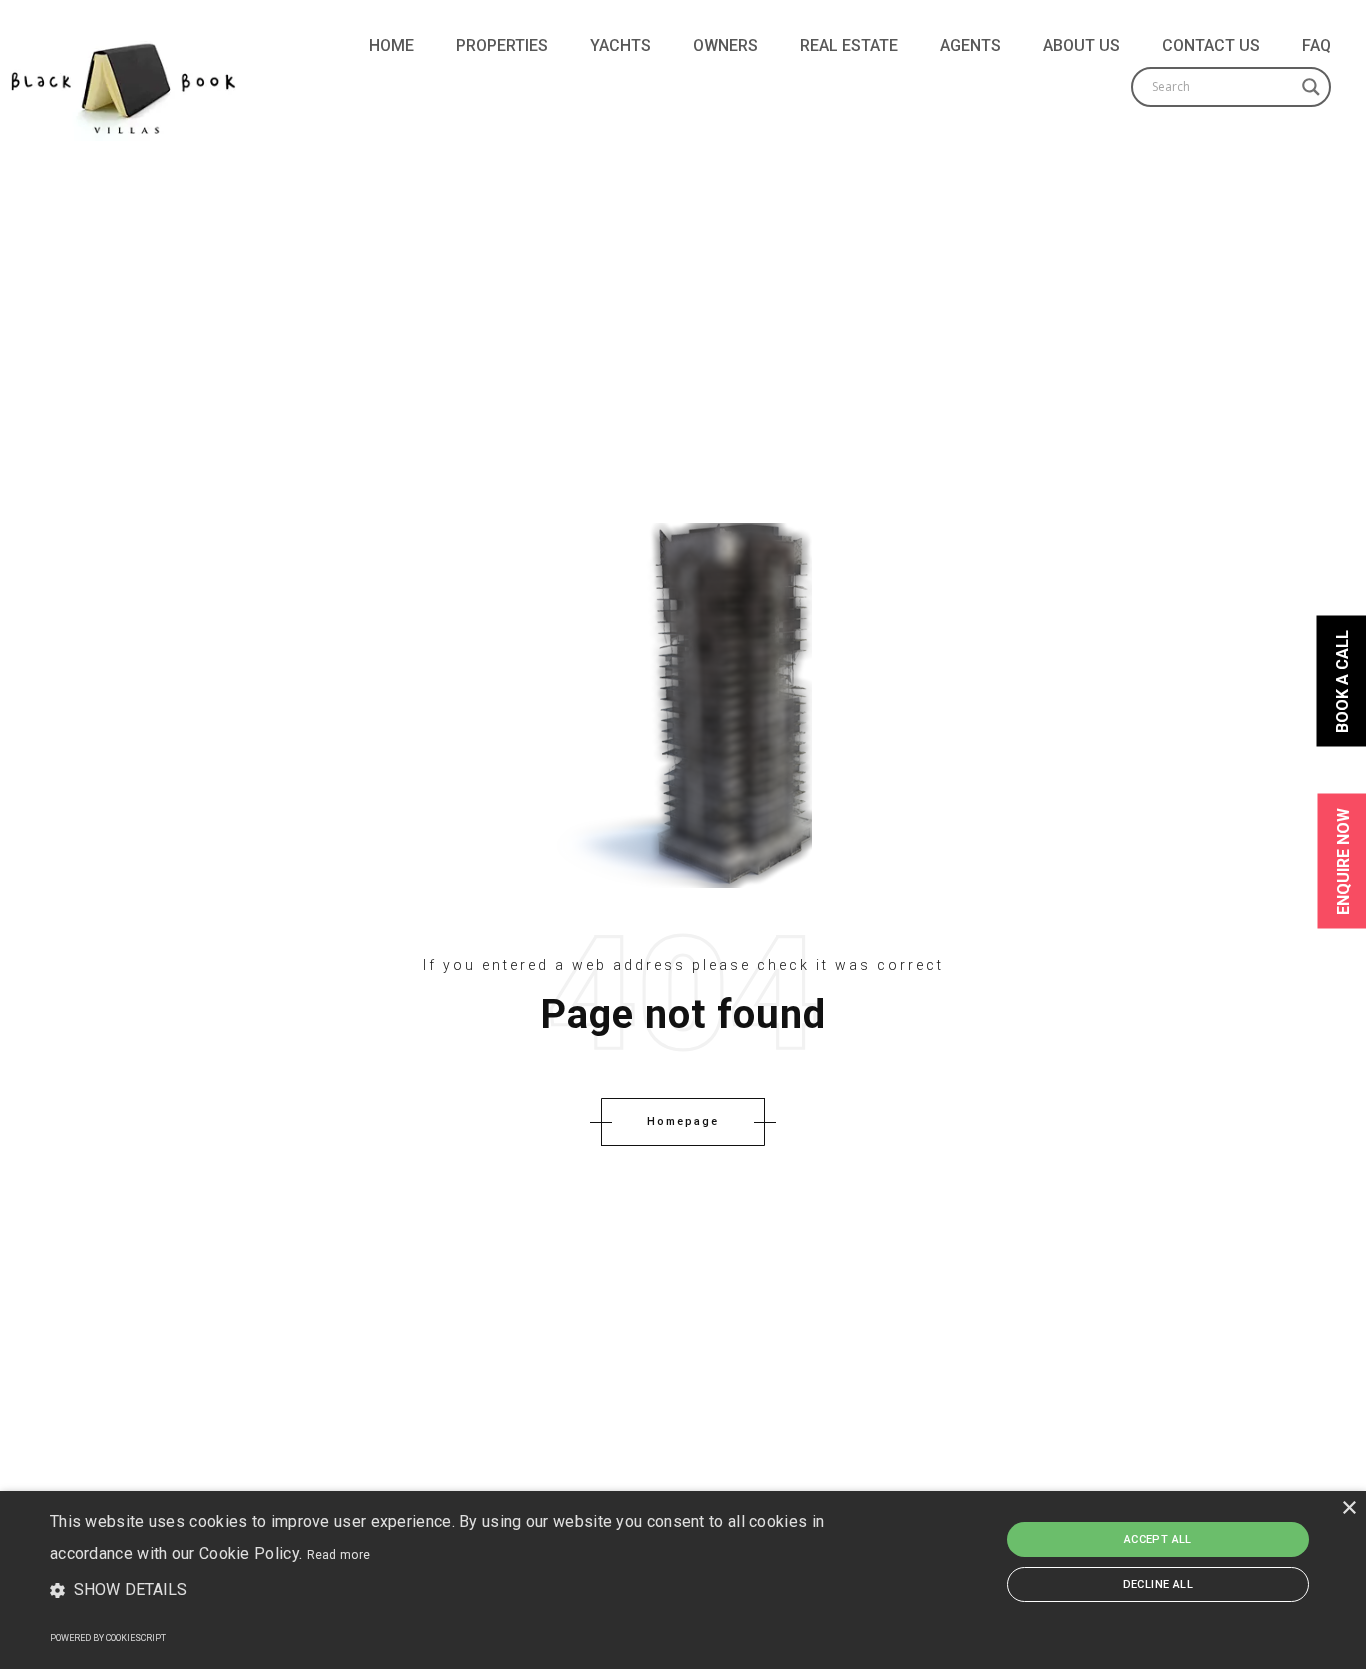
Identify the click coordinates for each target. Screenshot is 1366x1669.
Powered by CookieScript (108, 1638)
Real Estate (849, 45)
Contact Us (1211, 45)
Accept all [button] (1158, 1539)
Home (391, 45)
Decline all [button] (1158, 1584)
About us (1081, 45)
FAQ (1316, 45)
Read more (339, 1555)
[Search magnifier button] (1311, 87)
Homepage (683, 1121)
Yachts (620, 45)
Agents (970, 45)
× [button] (1348, 1508)
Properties (502, 45)
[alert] (683, 1580)
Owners (725, 45)
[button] (461, 1591)
